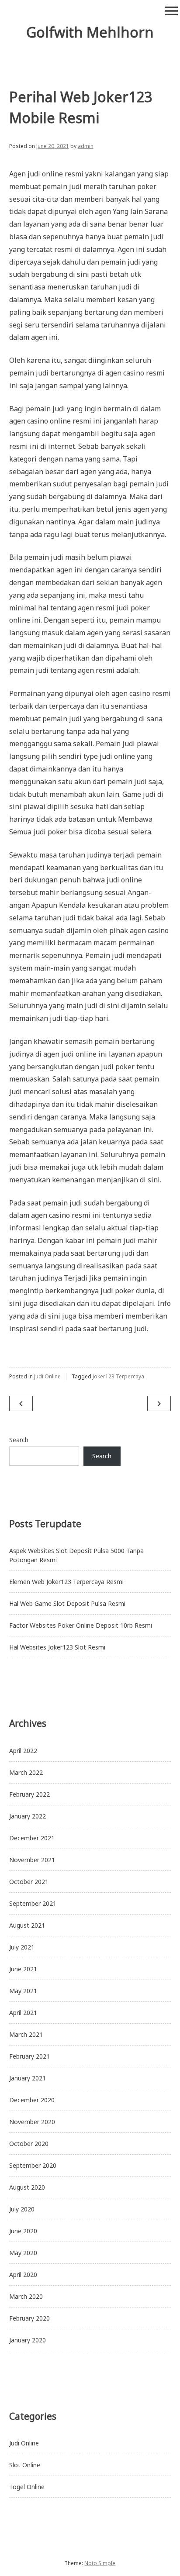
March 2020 (26, 2296)
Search (19, 1440)
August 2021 (27, 1925)
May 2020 (23, 2253)
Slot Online (25, 2465)
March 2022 (26, 1772)
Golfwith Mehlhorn (90, 32)
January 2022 (28, 1816)
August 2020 (27, 2187)
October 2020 (29, 2144)
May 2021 (23, 1991)
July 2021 (22, 1947)
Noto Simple (100, 2563)
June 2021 (23, 1969)
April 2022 (23, 1751)
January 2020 (28, 2340)
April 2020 (23, 2275)
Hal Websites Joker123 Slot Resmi (57, 1647)
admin (86, 146)
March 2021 (26, 2034)
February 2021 (29, 2056)
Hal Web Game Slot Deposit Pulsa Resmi (67, 1603)
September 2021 (33, 1903)
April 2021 (23, 2013)
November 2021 (32, 1860)
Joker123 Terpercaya (118, 1376)
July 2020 (22, 2209)
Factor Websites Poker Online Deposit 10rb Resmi (81, 1625)
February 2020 (29, 2318)
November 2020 (32, 2122)
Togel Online (27, 2487)
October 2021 (29, 1882)
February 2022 (29, 1794)
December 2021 (32, 1838)
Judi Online (47, 1376)
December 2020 (32, 2100)
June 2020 (23, 2231)
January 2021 (28, 2078)
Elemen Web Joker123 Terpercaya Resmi (66, 1582)
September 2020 (33, 2165)
